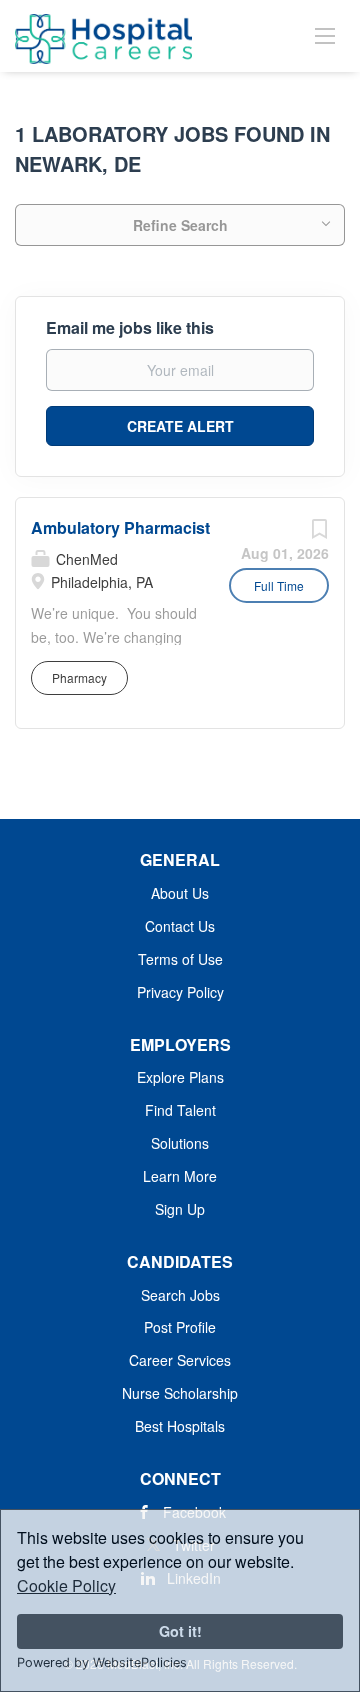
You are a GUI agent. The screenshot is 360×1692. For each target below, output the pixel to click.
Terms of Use (180, 959)
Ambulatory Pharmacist (120, 527)
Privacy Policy (180, 992)
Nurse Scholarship (180, 1393)
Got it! (180, 1631)
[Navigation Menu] (325, 35)
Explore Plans (180, 1077)
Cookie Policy (66, 1585)
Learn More (180, 1176)
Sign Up (180, 1209)
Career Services (180, 1360)
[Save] (319, 533)
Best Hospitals (180, 1426)
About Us (180, 893)
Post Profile (180, 1327)
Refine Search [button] (180, 225)
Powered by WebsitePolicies (102, 1662)
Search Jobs (180, 1295)
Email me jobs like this (130, 328)
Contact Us (180, 926)
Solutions (180, 1143)
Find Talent (180, 1110)
